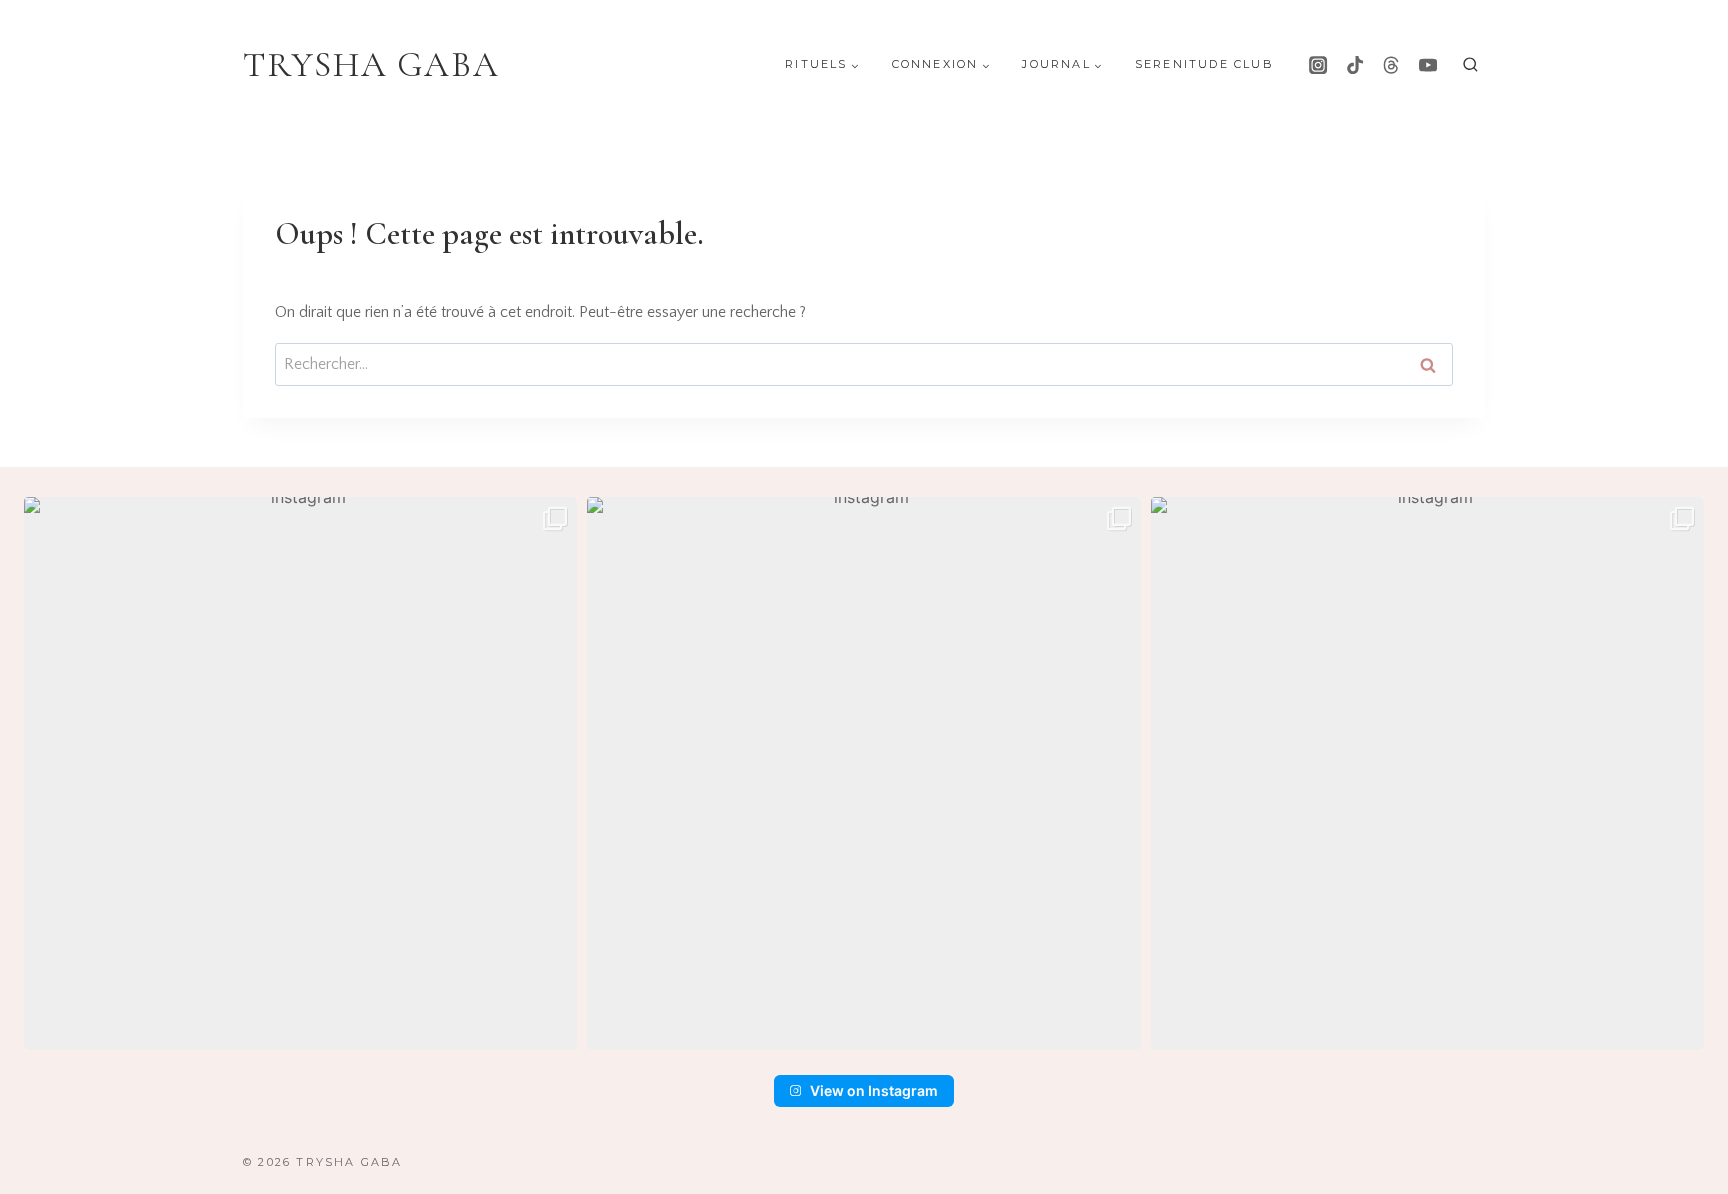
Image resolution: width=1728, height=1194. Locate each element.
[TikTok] (1355, 65)
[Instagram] (1318, 65)
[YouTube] (1428, 65)
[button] (300, 773)
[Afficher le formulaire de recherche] (1470, 65)
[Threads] (1391, 65)
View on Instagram (874, 1090)
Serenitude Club (1204, 64)
